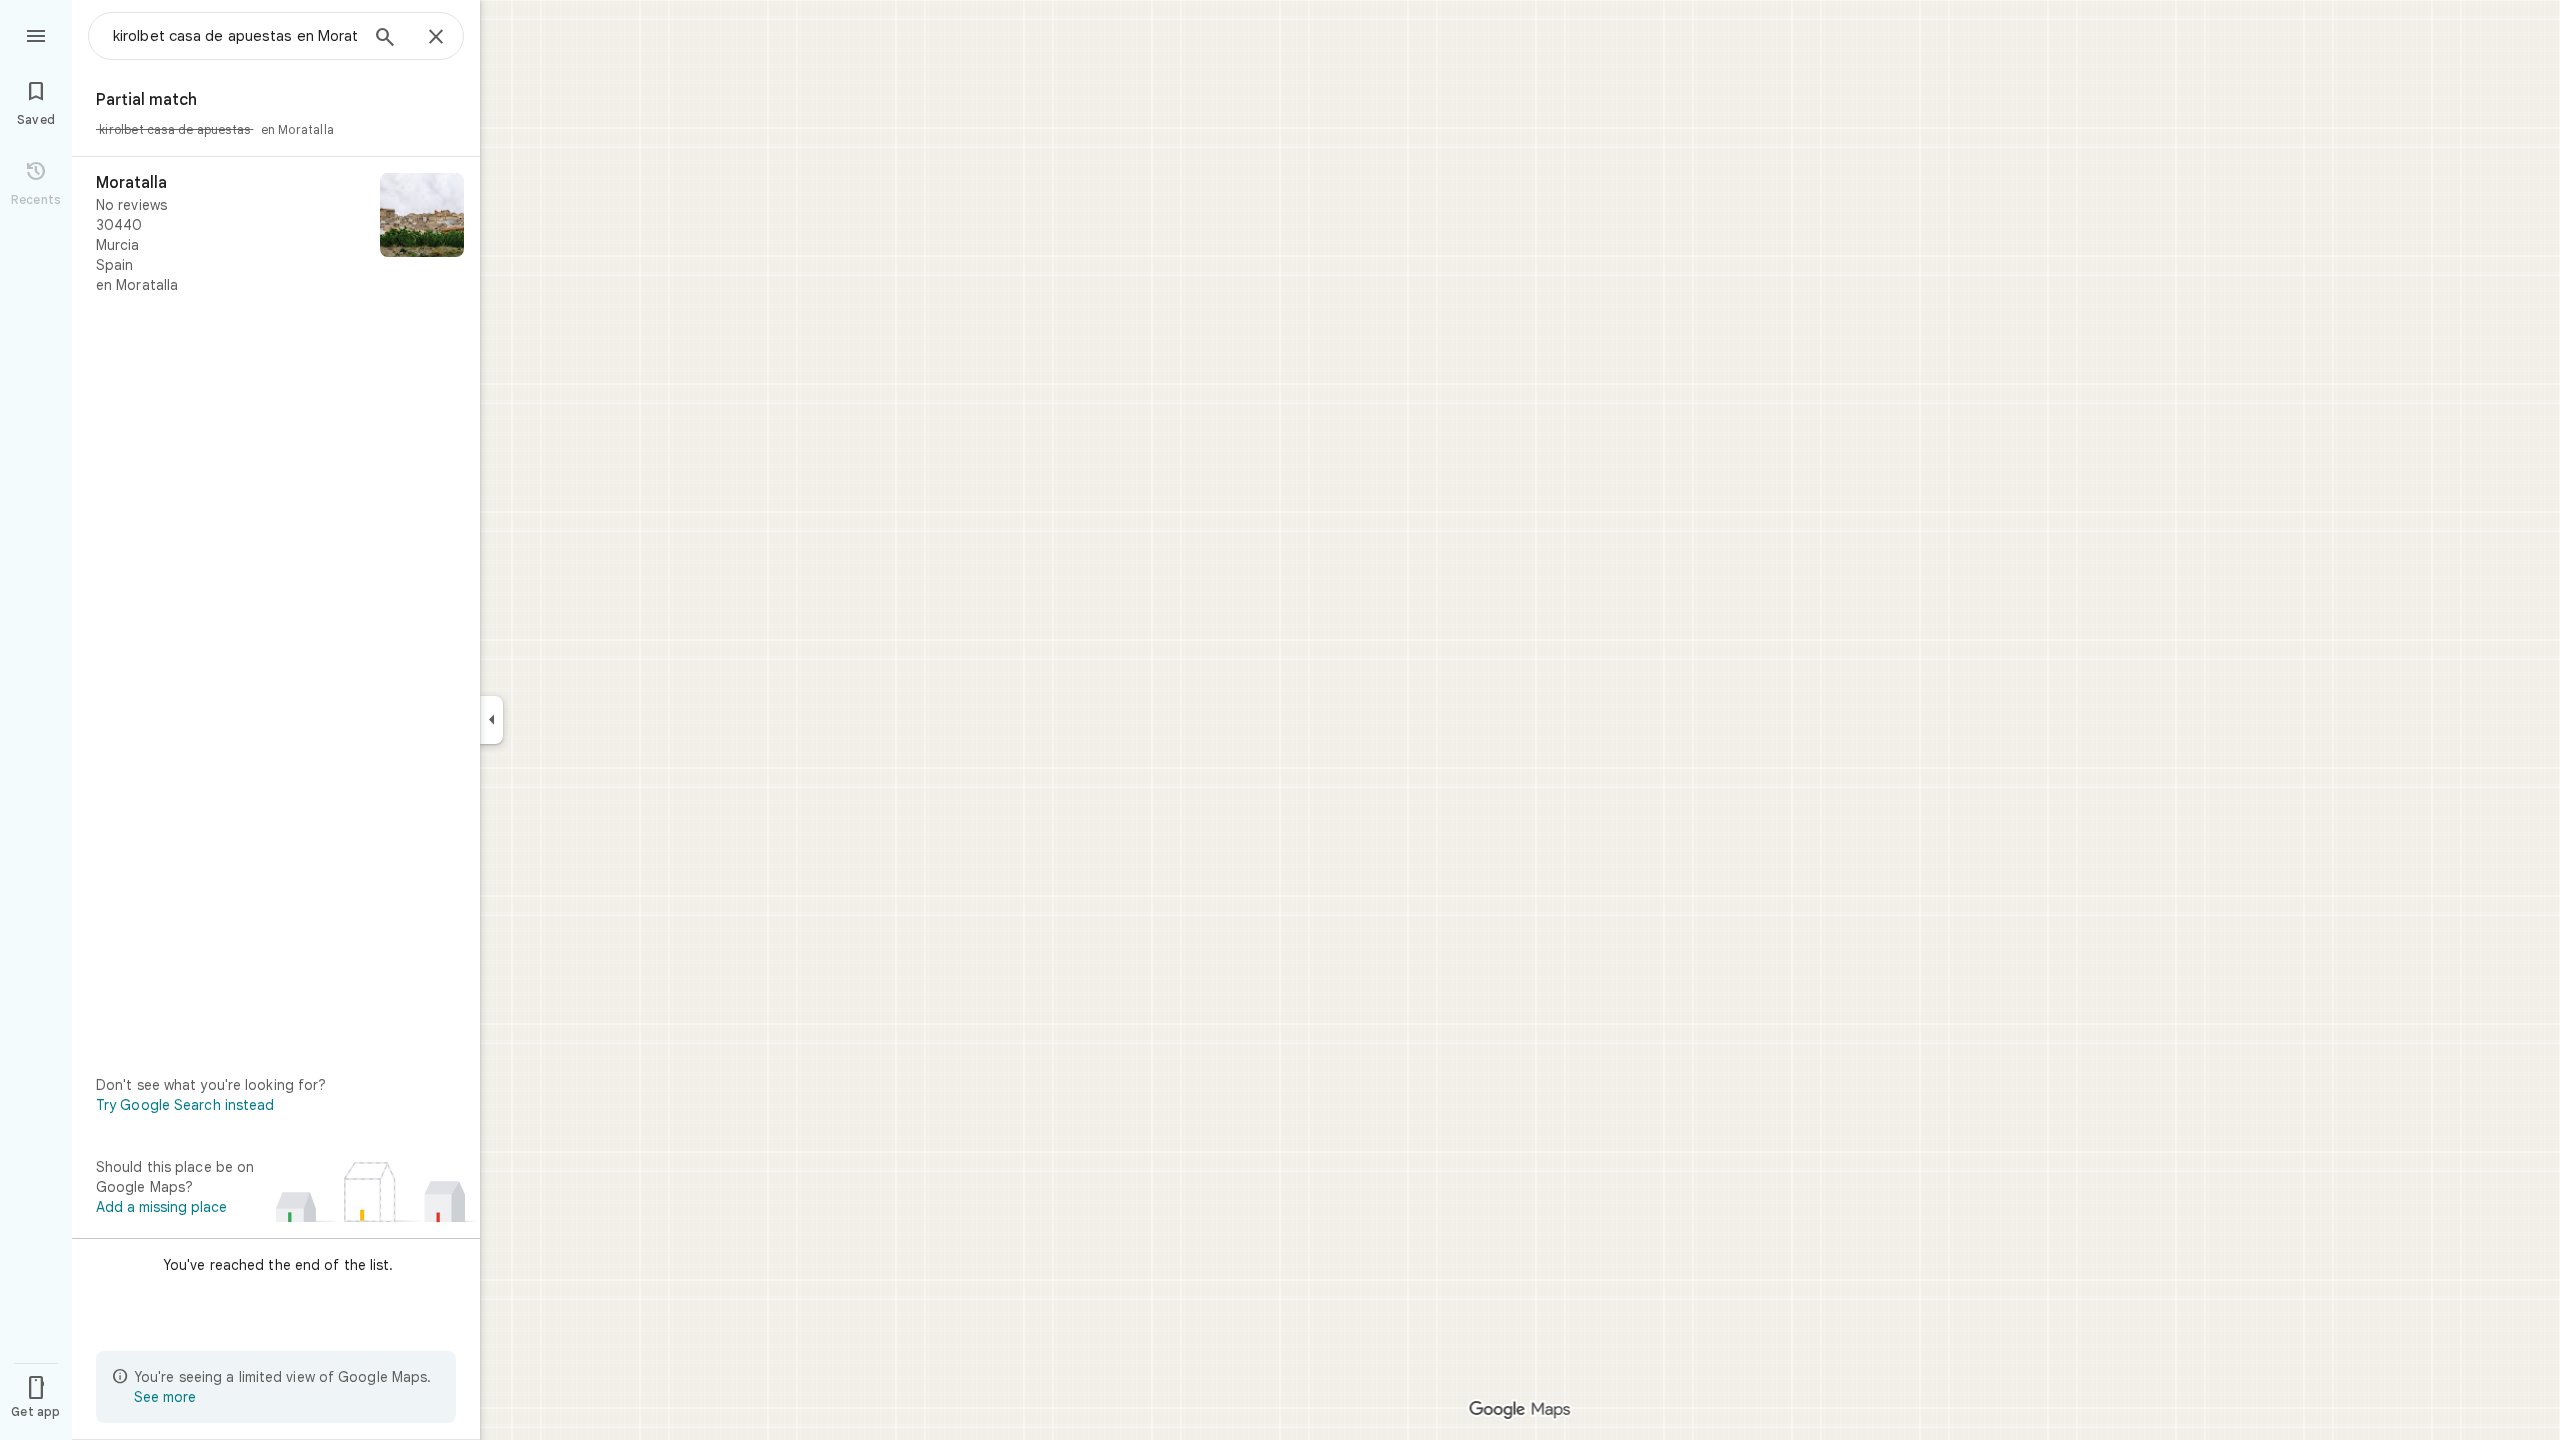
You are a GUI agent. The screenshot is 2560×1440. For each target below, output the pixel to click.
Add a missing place (161, 1207)
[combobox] (235, 36)
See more (165, 1397)
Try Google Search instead (185, 1105)
